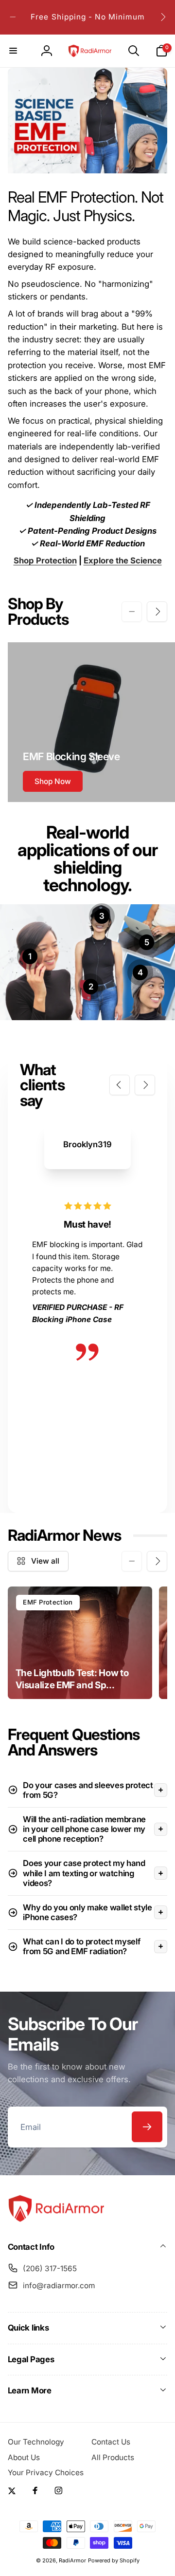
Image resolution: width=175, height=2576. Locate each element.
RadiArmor (72, 2560)
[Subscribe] (147, 2127)
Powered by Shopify (114, 2560)
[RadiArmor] (56, 2220)
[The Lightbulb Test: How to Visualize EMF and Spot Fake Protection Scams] (80, 1643)
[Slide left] (13, 17)
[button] (14, 51)
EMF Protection (48, 1602)
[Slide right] (162, 17)
